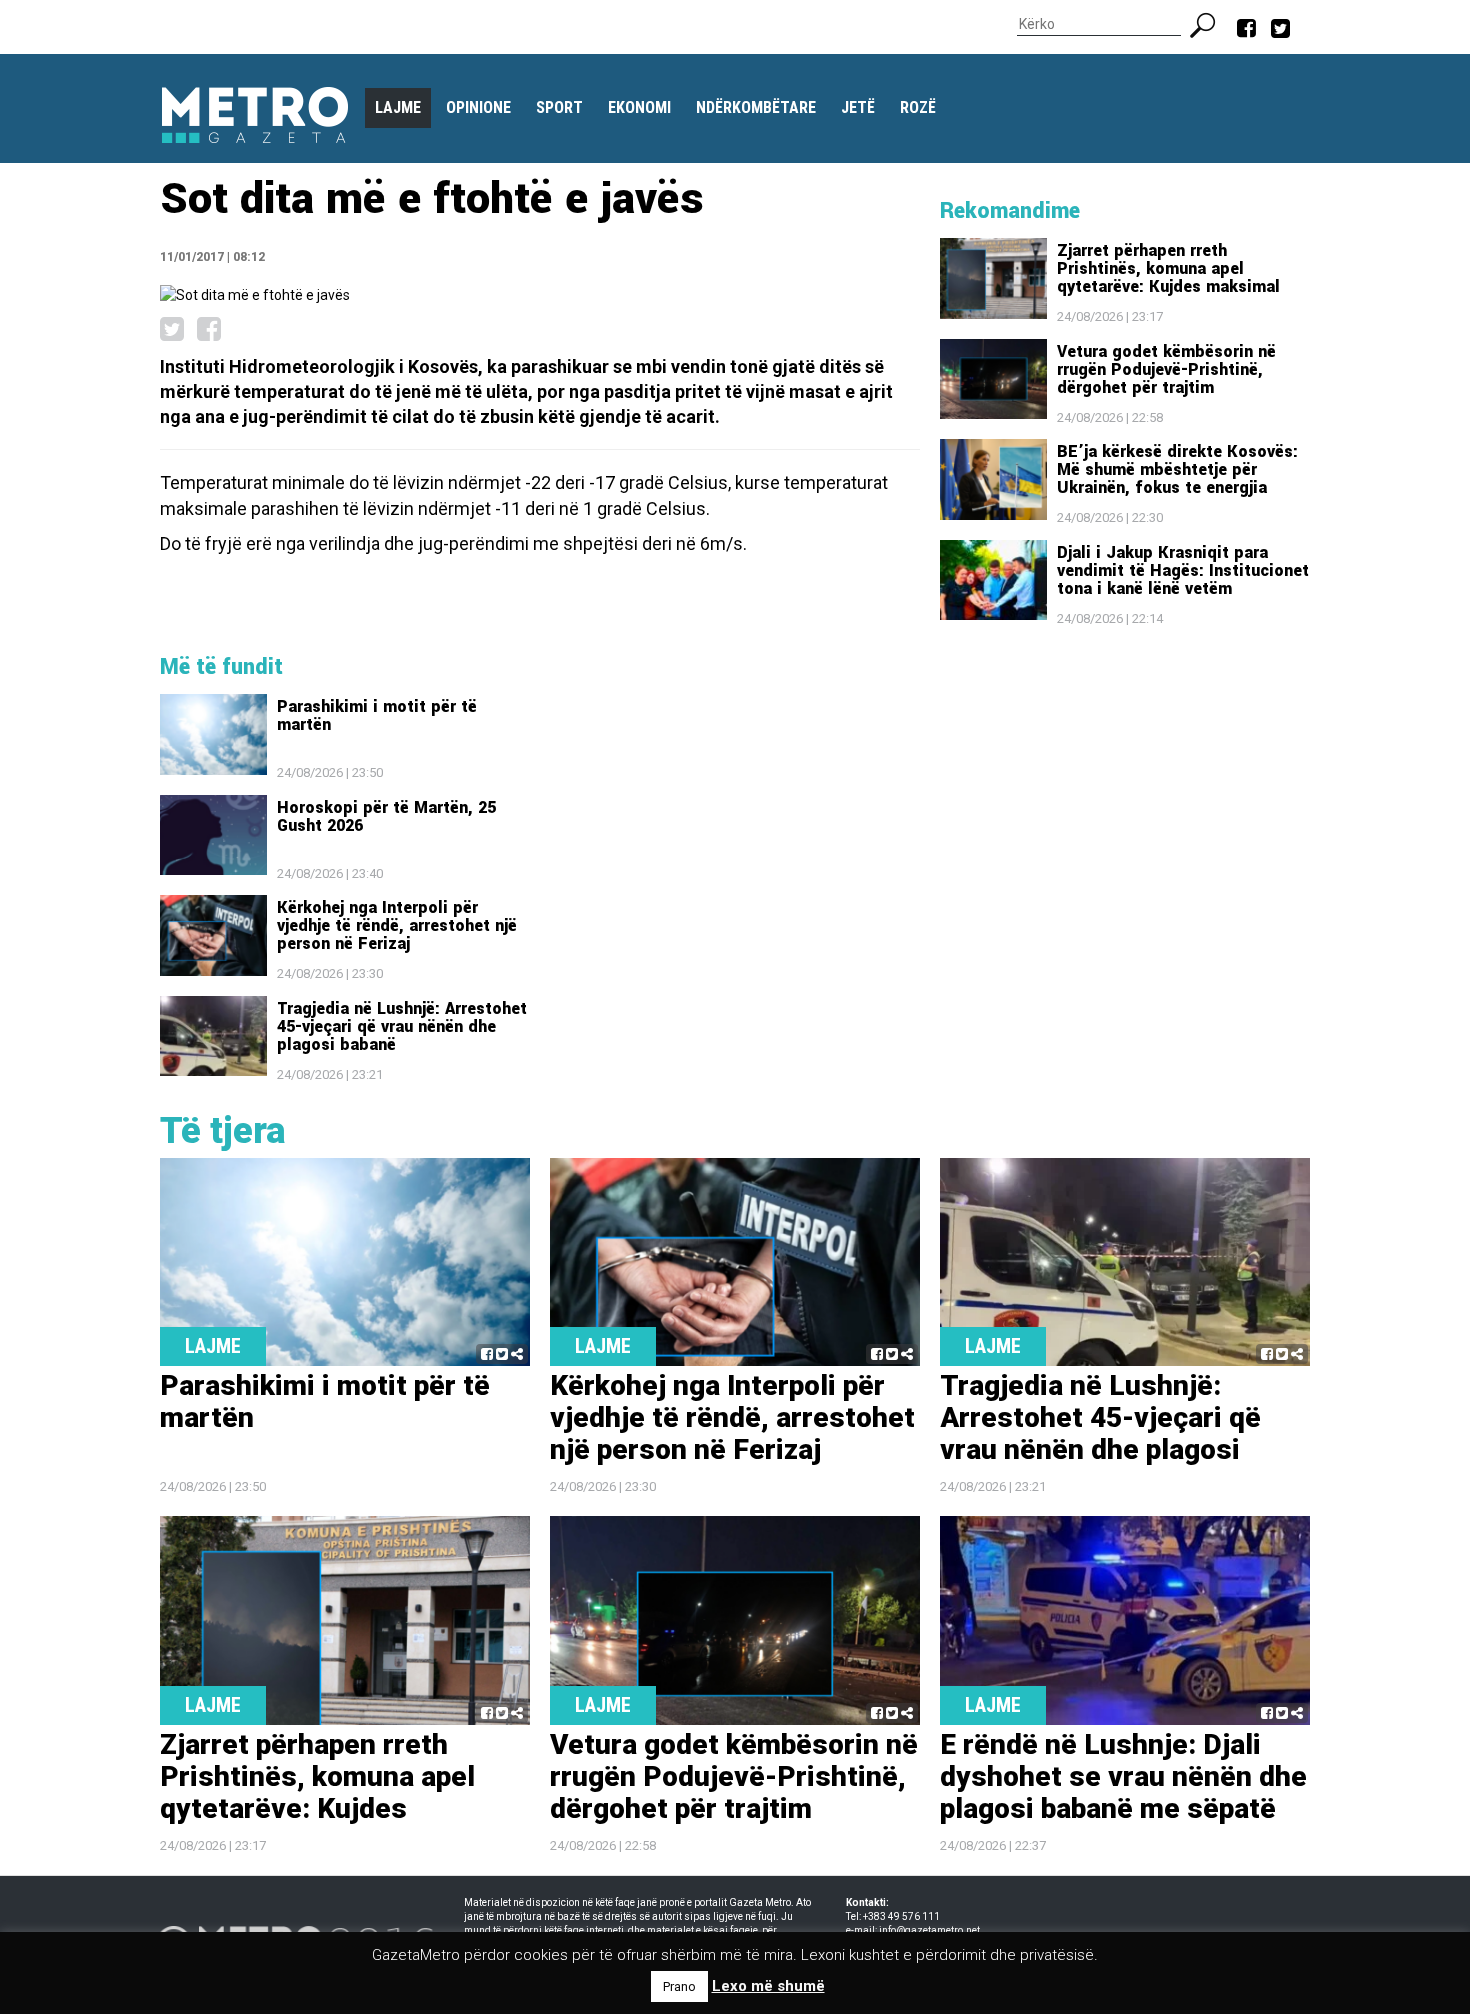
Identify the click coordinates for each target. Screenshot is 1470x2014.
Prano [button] (679, 1986)
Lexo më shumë (768, 1986)
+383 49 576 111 (901, 1916)
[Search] (1210, 23)
